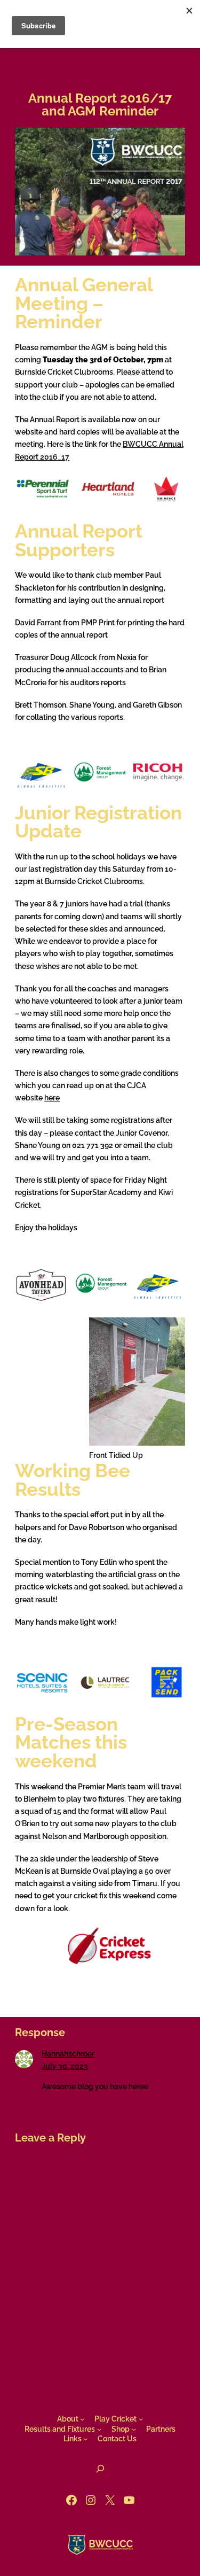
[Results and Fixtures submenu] (99, 2429)
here (52, 1098)
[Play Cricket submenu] (141, 2419)
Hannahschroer (68, 2054)
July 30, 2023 (65, 2066)
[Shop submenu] (134, 2429)
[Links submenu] (85, 2439)
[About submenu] (82, 2419)
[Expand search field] (100, 2469)
